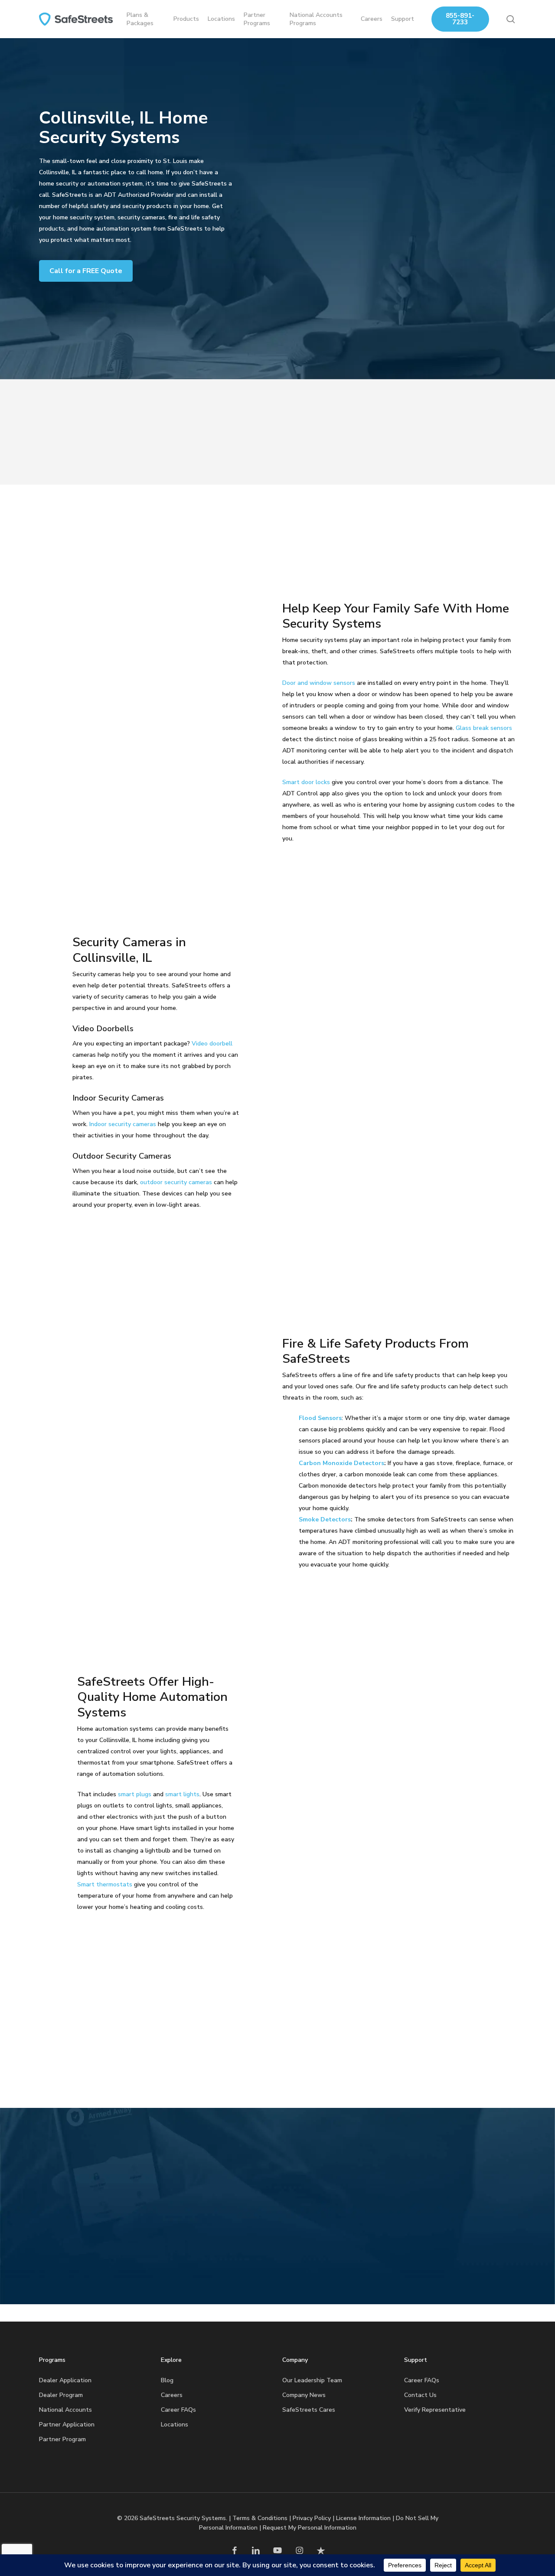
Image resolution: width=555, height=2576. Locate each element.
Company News (304, 2395)
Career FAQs (178, 2410)
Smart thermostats (105, 1884)
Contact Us (420, 2395)
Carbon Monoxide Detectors (341, 1463)
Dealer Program (61, 2395)
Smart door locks (306, 782)
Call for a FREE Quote (86, 271)
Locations (175, 2425)
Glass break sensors (484, 728)
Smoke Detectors (325, 1519)
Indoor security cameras (123, 1124)
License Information (363, 2518)
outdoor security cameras (176, 1182)
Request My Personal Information (310, 2528)
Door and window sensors (319, 683)
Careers (172, 2395)
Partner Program (62, 2439)
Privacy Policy (312, 2518)
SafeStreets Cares (309, 2410)
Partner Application (67, 2425)
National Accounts (65, 2410)
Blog (167, 2380)
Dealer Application (65, 2380)
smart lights (182, 1794)
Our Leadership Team (312, 2380)
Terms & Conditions (260, 2518)
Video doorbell (212, 1044)
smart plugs (135, 1794)
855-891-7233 (460, 19)
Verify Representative (435, 2410)
